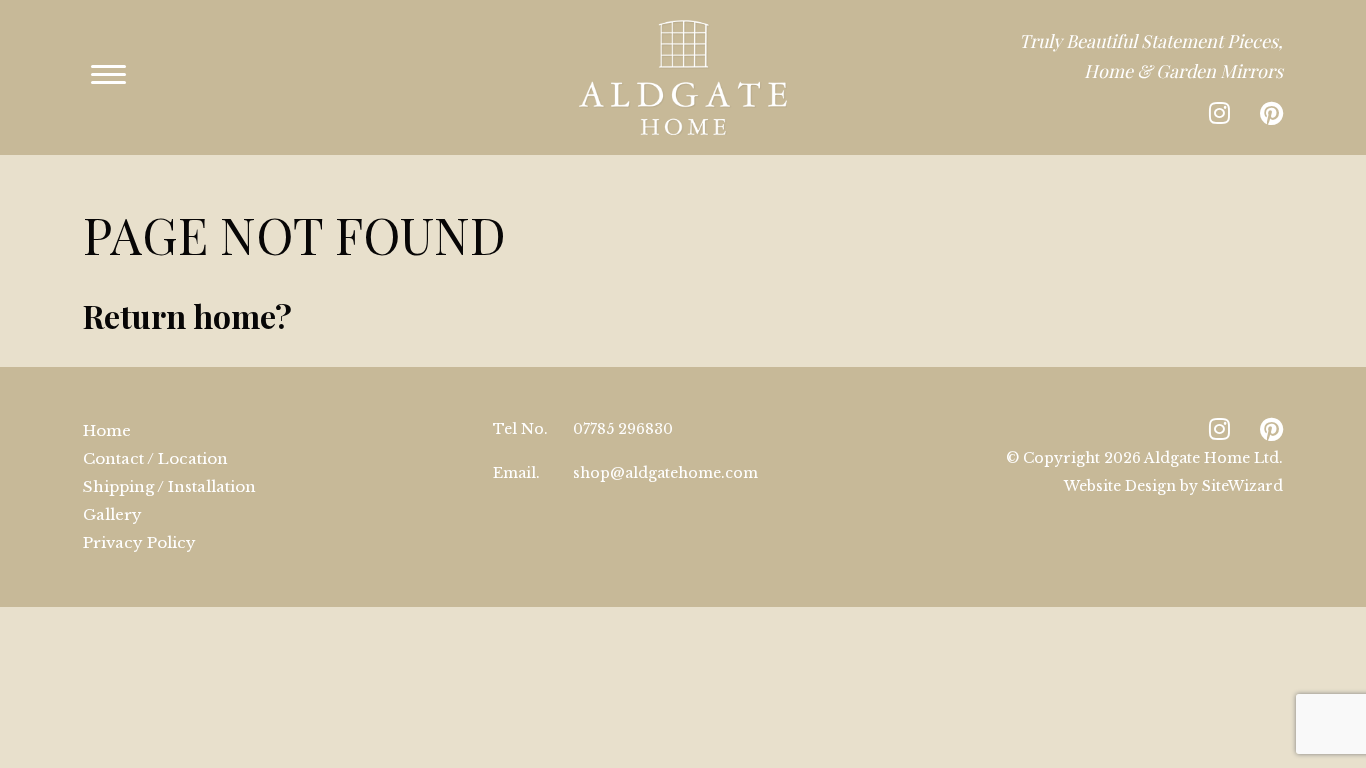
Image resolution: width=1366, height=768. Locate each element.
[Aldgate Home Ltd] (683, 77)
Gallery (112, 514)
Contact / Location (155, 458)
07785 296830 (623, 429)
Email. (516, 473)
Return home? (187, 315)
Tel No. (520, 429)
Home (107, 430)
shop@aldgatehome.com (665, 473)
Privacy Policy (139, 542)
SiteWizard (1242, 486)
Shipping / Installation (169, 486)
